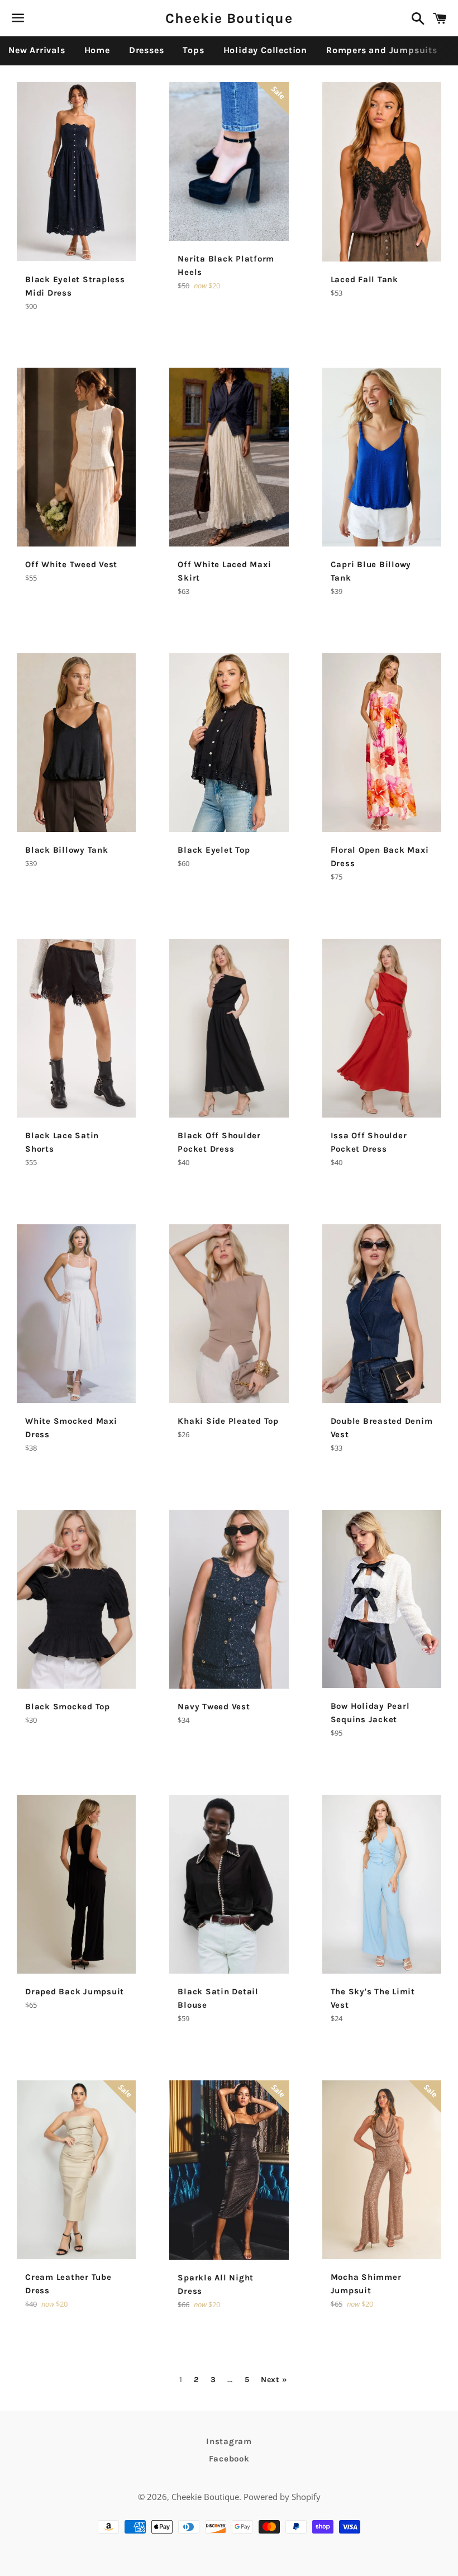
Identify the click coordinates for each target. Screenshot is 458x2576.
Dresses (147, 50)
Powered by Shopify (282, 2497)
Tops (193, 50)
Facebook (229, 2459)
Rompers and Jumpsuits (382, 50)
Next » (274, 2380)
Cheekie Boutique (229, 18)
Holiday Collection (265, 50)
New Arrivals (37, 50)
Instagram (229, 2441)
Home (97, 50)
